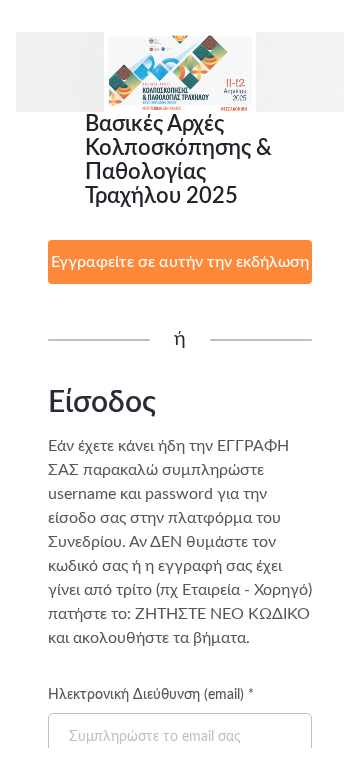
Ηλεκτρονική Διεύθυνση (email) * (151, 695)
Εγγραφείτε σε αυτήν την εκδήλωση (180, 262)
